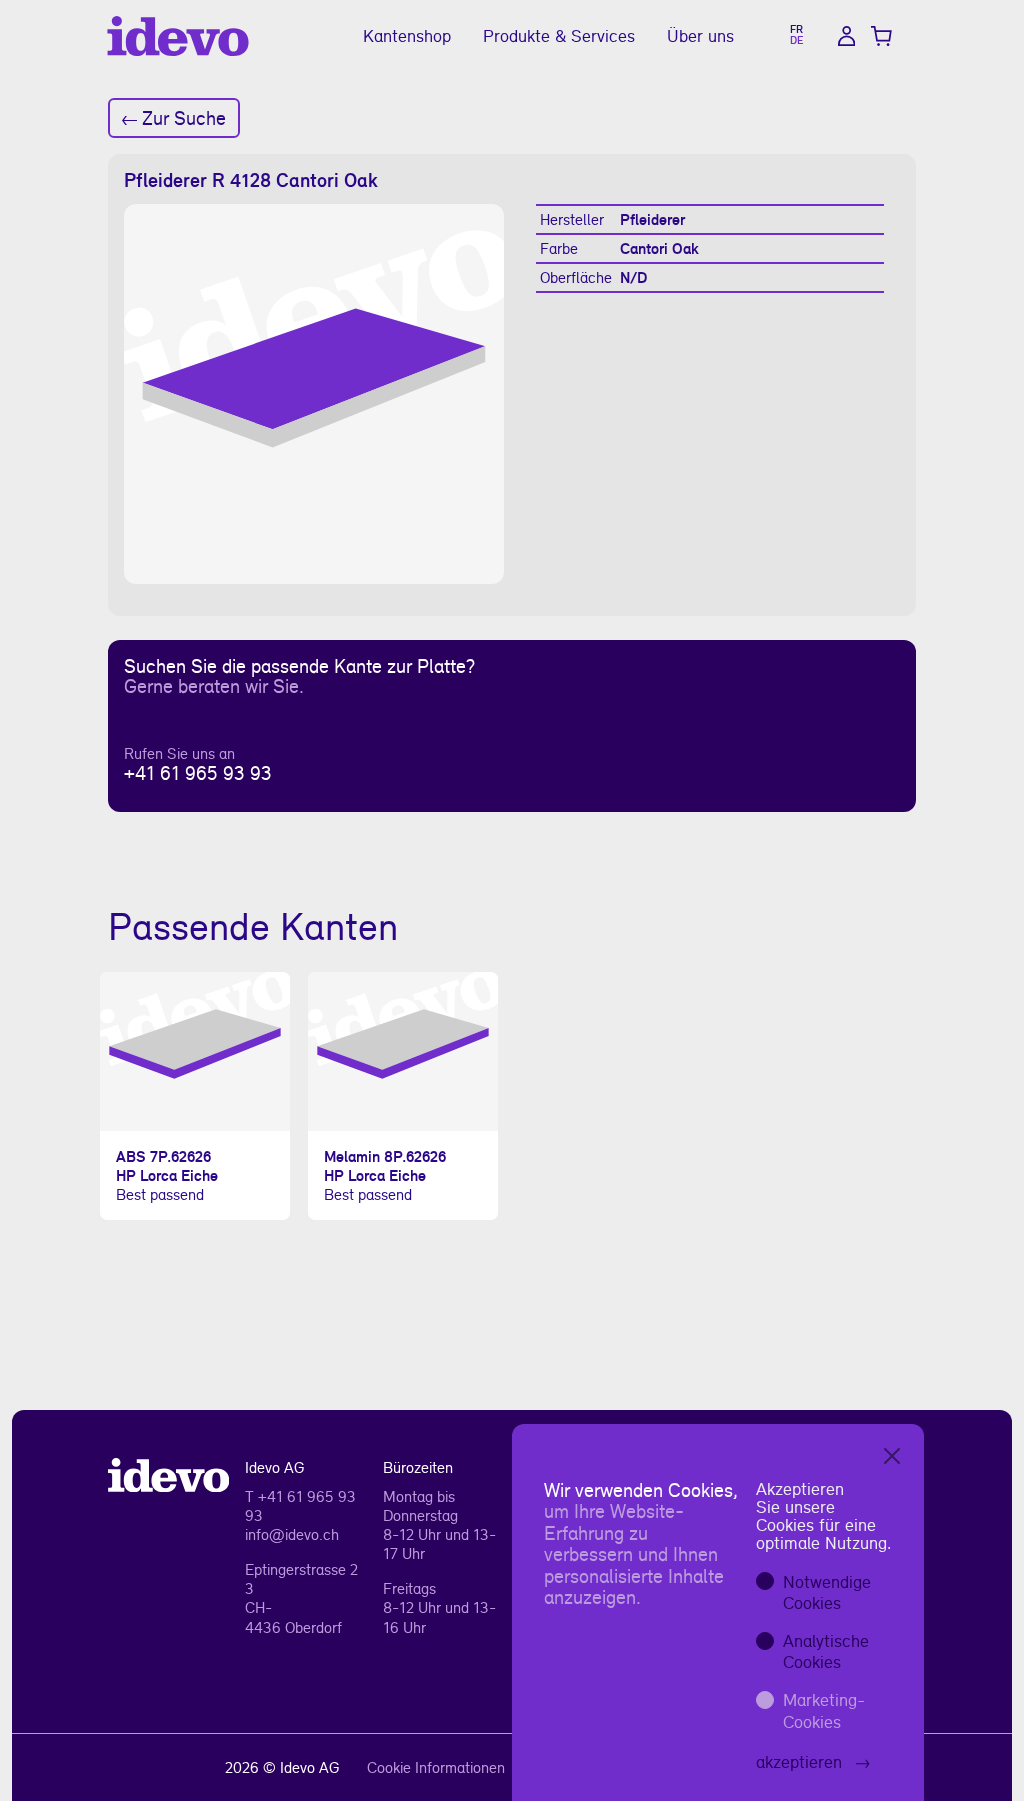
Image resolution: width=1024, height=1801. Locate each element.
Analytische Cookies (826, 1651)
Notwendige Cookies (827, 1592)
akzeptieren (799, 1761)
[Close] (892, 1456)
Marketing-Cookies (824, 1710)
